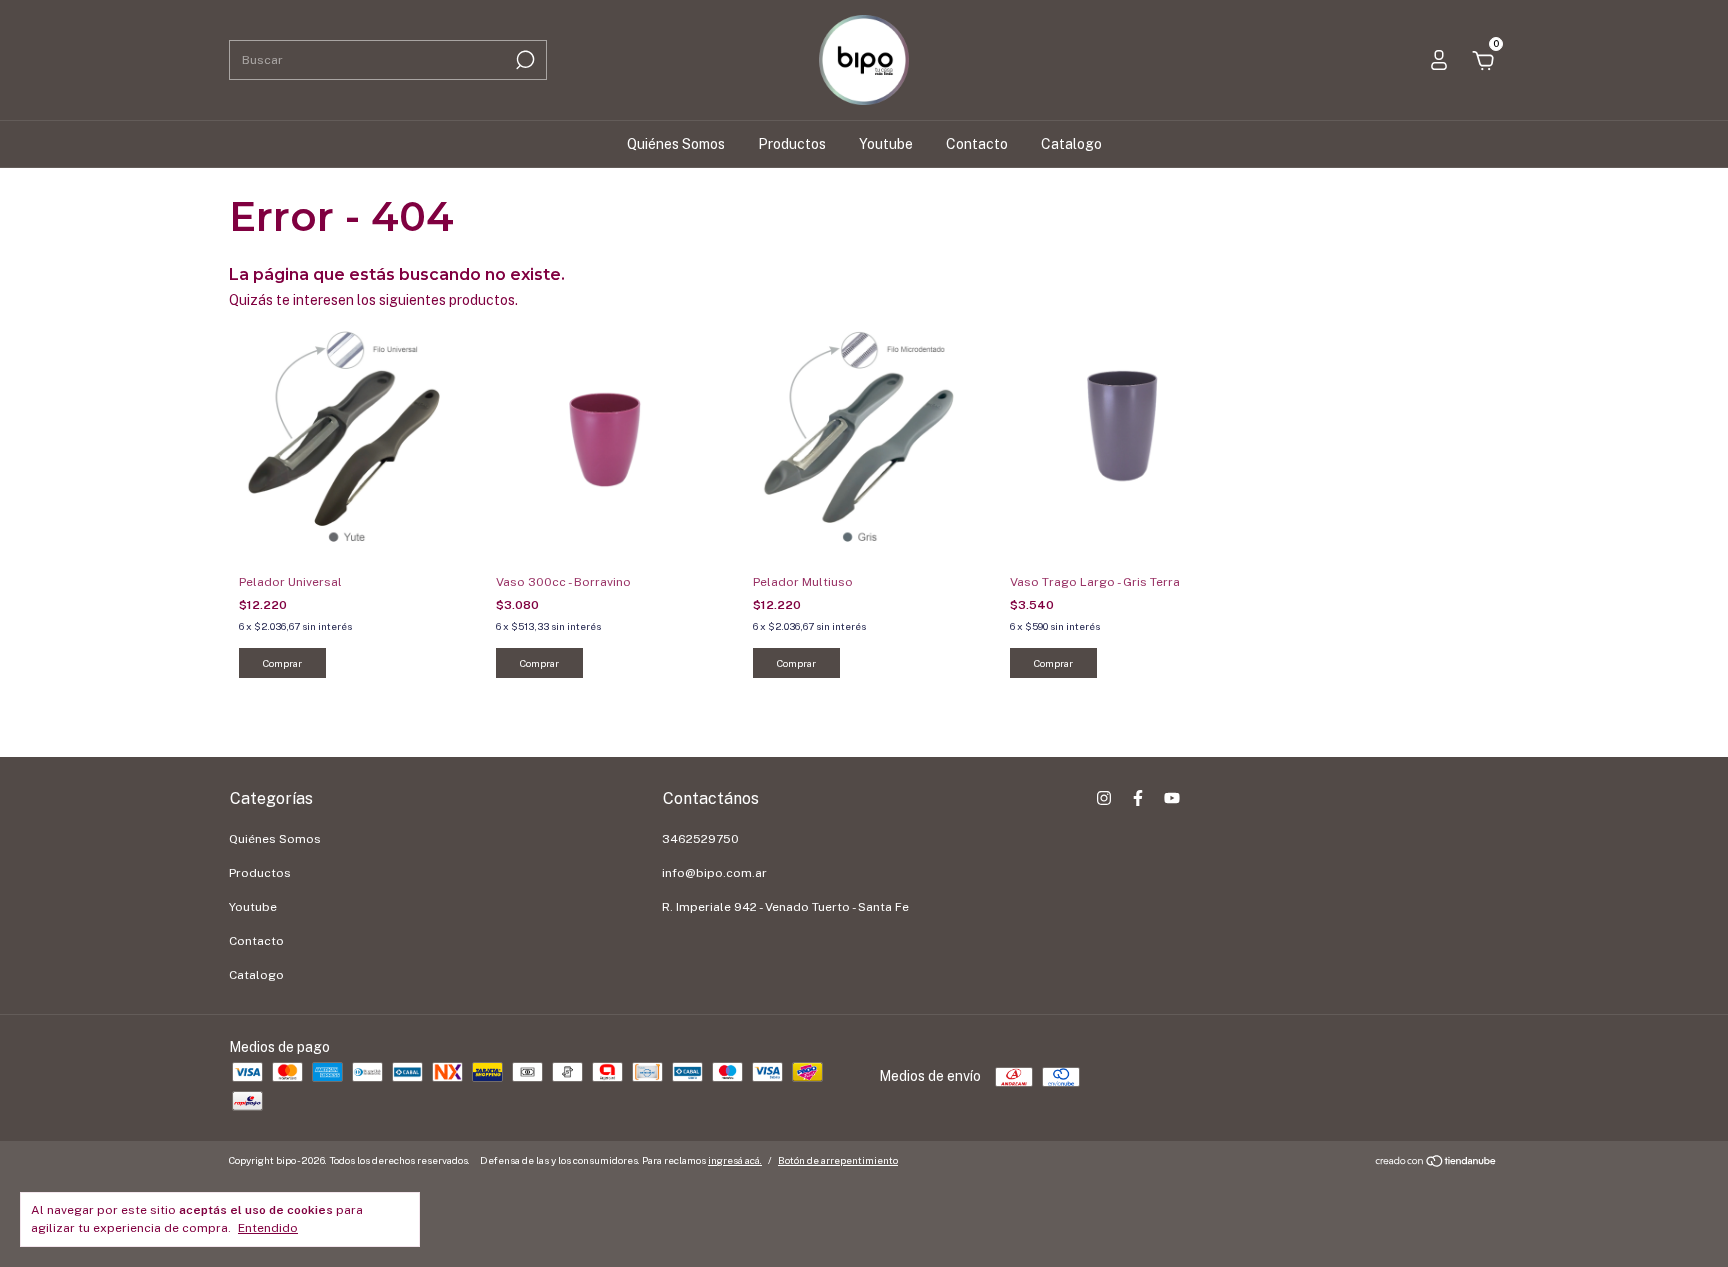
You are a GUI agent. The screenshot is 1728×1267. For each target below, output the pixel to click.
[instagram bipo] (1104, 798)
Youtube (886, 144)
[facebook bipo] (1138, 798)
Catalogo (1071, 144)
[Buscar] (523, 60)
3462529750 (700, 839)
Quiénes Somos (676, 144)
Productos (792, 144)
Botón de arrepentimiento (838, 1160)
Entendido (268, 1228)
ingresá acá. (735, 1160)
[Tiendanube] (1436, 1163)
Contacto (977, 144)
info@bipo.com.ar (714, 873)
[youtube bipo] (1172, 798)
